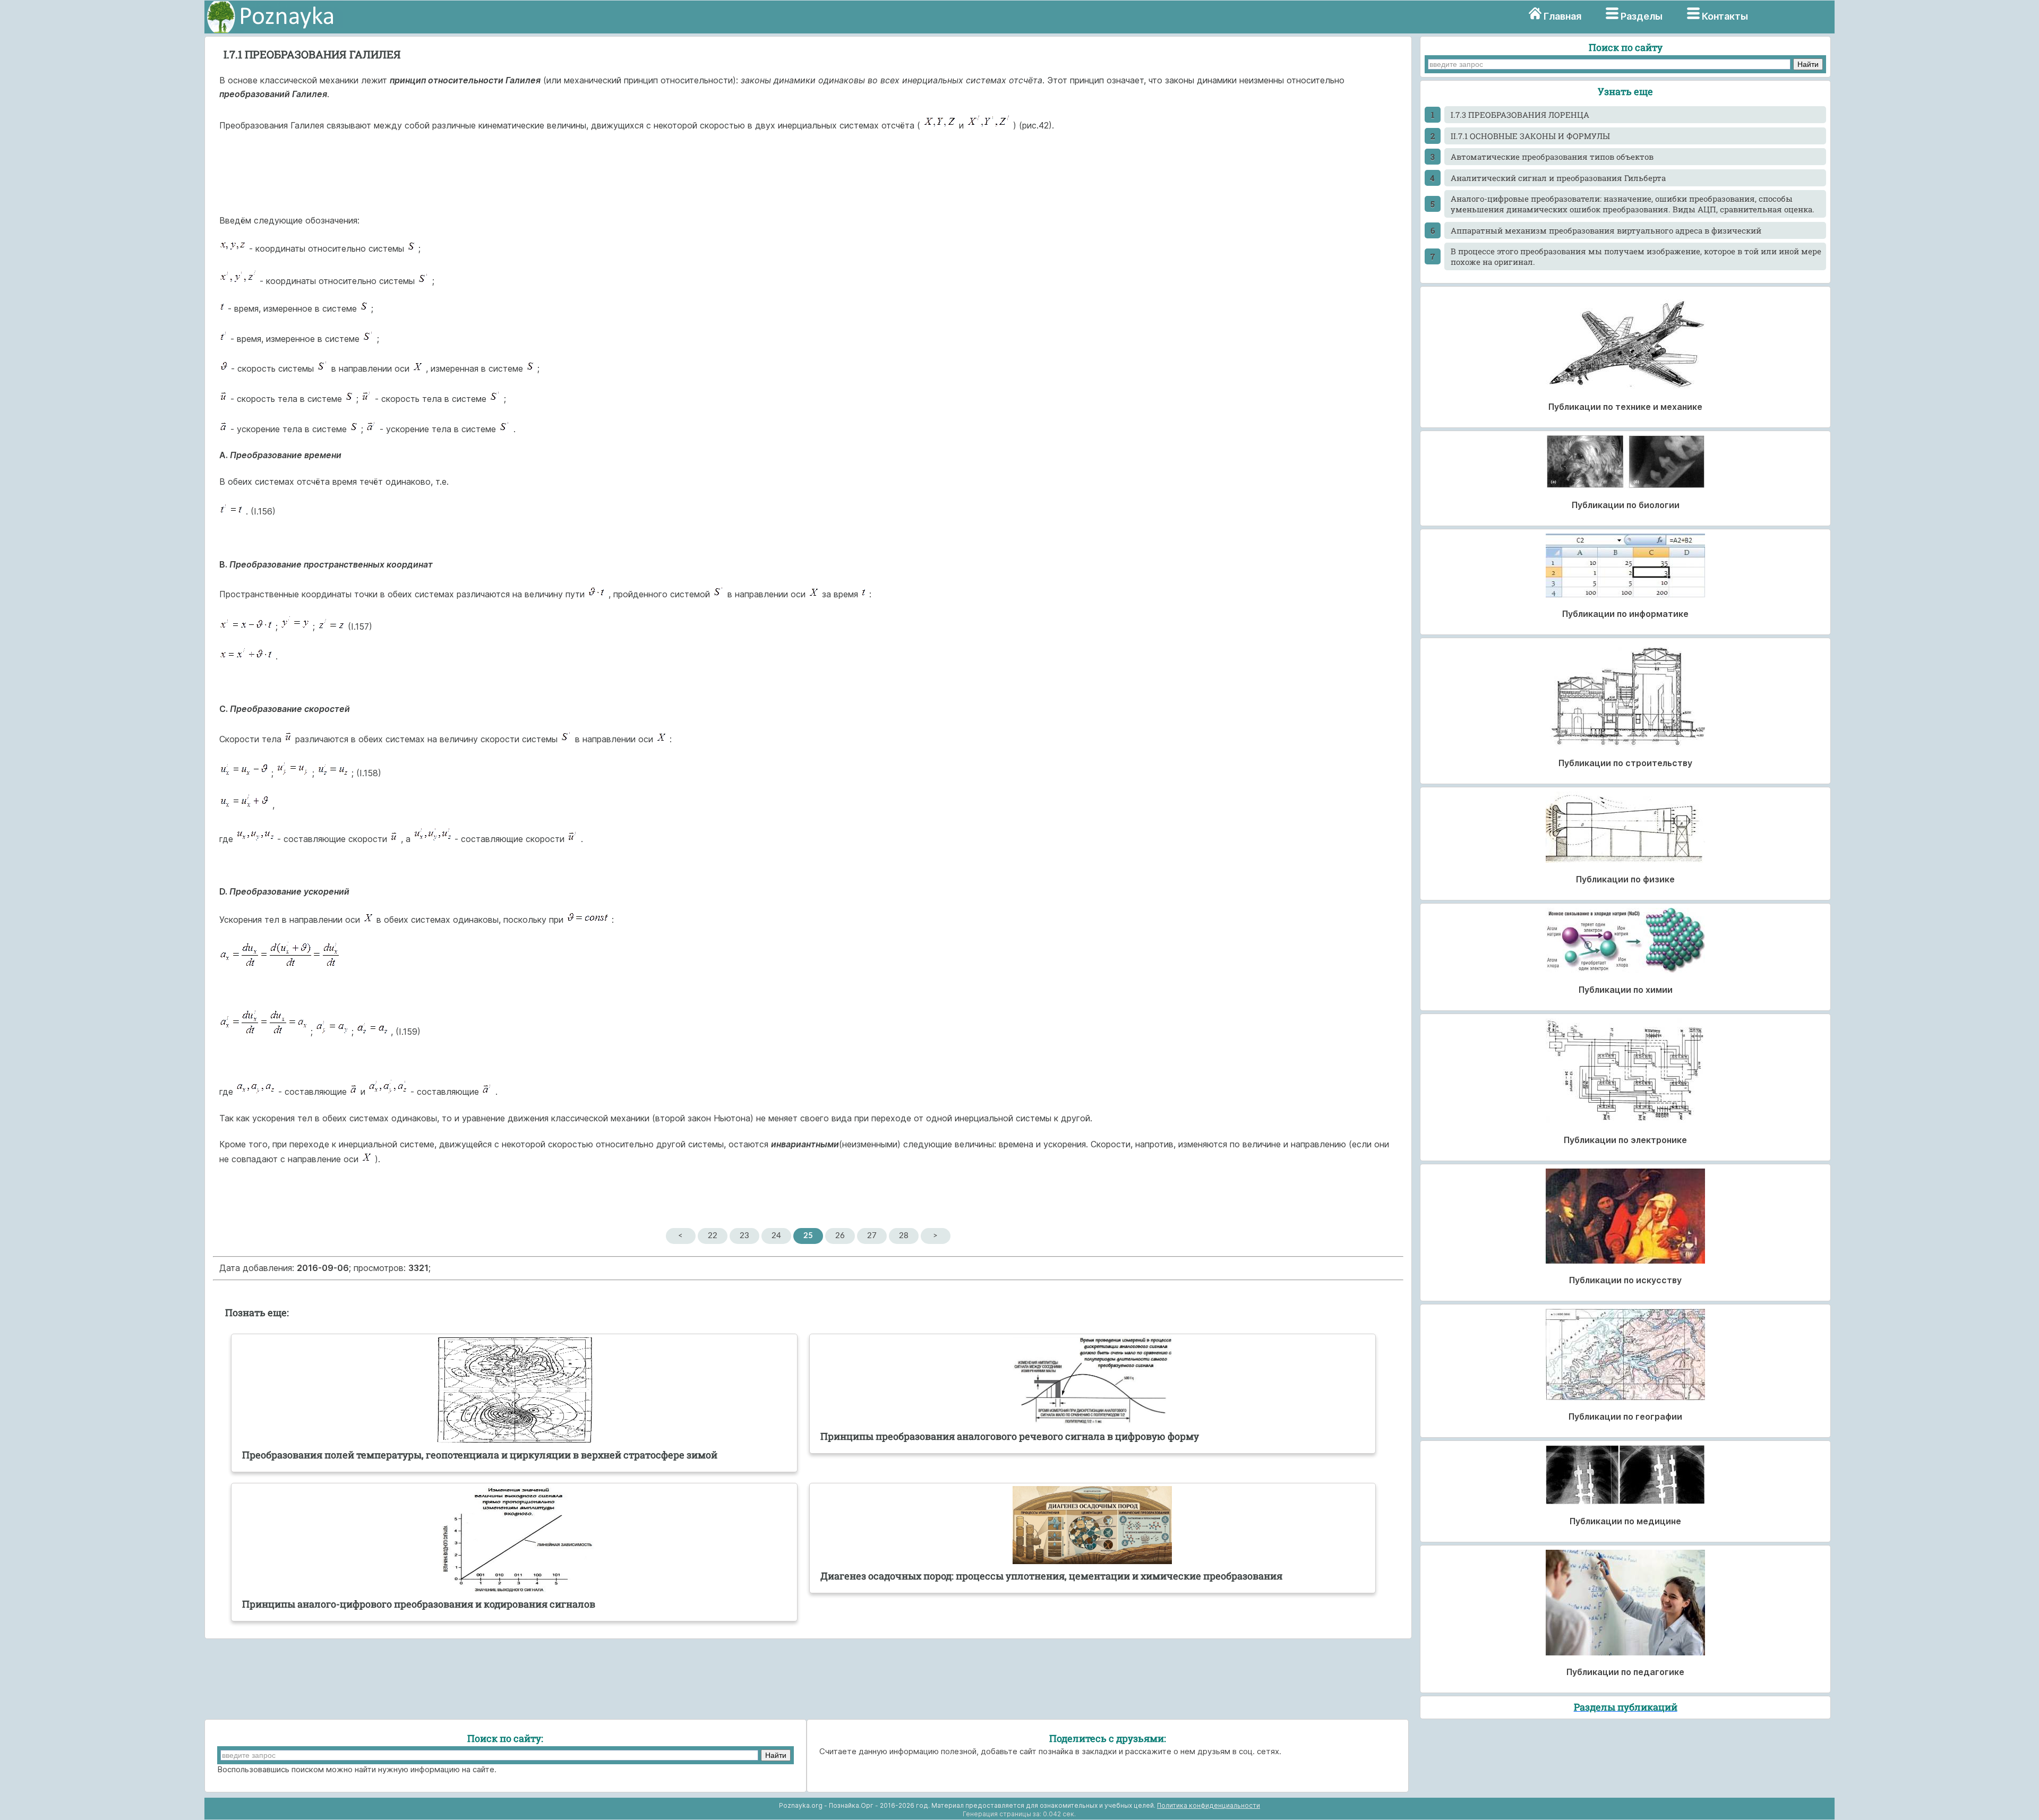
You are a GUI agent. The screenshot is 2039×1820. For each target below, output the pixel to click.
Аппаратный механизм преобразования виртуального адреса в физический (1606, 230)
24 (776, 1236)
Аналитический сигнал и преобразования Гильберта (1558, 178)
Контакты (1725, 16)
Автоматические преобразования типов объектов (1552, 157)
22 (713, 1236)
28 (904, 1236)
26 (840, 1236)
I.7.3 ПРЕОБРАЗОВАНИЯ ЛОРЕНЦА (1520, 115)
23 (744, 1236)
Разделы (1642, 16)
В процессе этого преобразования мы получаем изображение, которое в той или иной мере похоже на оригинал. (1636, 256)
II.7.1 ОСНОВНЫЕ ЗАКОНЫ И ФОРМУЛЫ (1530, 136)
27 (872, 1236)
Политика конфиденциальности (1209, 1805)
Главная (1562, 16)
